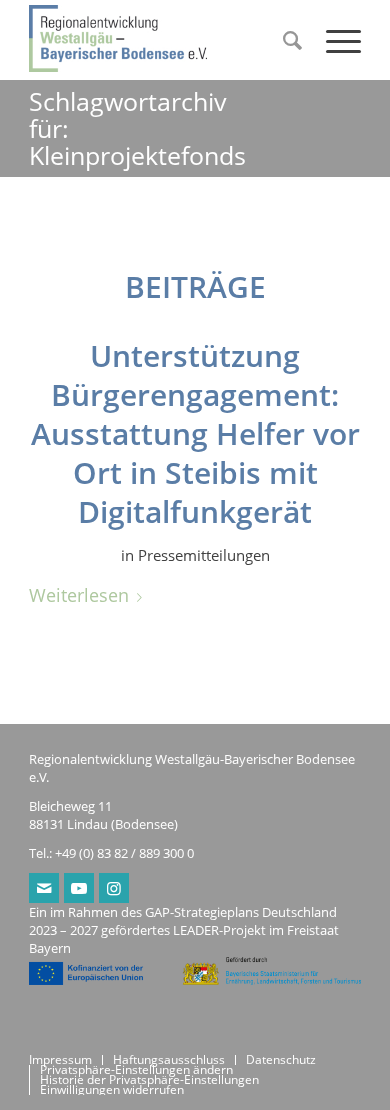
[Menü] (333, 40)
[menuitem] (284, 40)
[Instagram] (114, 888)
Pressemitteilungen (204, 555)
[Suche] (284, 40)
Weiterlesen (79, 594)
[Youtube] (79, 888)
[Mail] (44, 888)
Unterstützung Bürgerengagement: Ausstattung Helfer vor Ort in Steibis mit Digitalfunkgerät (195, 433)
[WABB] (161, 40)
